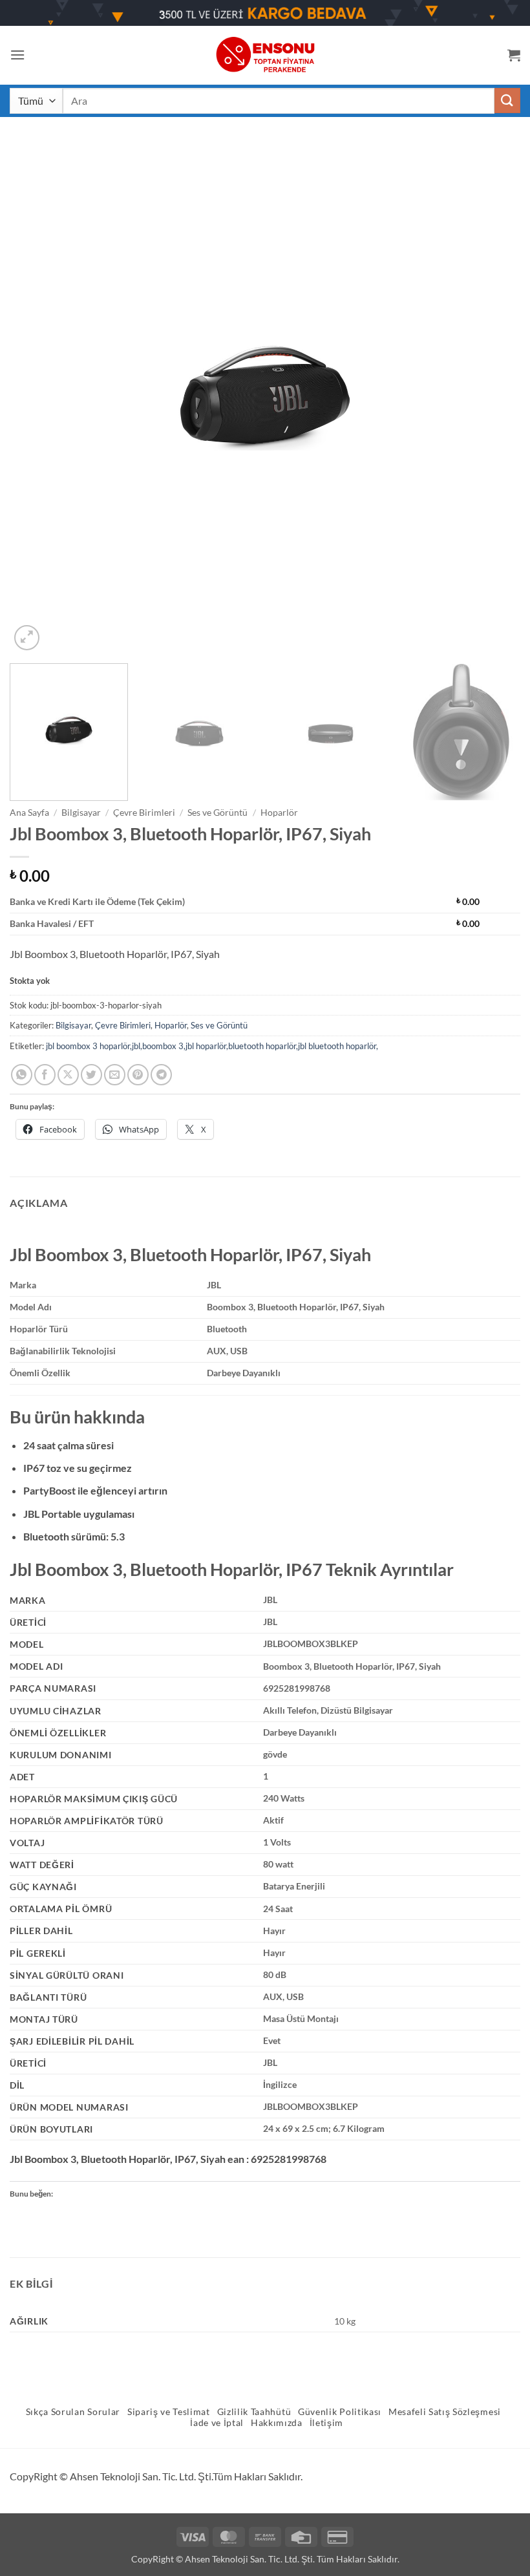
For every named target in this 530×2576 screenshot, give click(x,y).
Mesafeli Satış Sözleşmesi (445, 2412)
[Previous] (36, 398)
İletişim (326, 2423)
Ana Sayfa (29, 813)
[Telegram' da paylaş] (161, 1075)
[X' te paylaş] (68, 1075)
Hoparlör (279, 813)
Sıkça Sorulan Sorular (73, 2412)
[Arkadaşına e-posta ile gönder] (115, 1075)
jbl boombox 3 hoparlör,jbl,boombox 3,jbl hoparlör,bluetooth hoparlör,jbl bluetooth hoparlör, (212, 1046)
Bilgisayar (81, 813)
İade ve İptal (217, 2423)
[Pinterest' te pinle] (138, 1075)
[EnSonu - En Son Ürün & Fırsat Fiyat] (265, 55)
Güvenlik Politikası (340, 2412)
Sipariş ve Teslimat (169, 2412)
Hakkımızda (277, 2423)
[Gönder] (507, 101)
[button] (17, 55)
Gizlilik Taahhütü (254, 2412)
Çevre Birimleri (144, 813)
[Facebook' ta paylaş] (45, 1075)
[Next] (494, 398)
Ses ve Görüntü (217, 813)
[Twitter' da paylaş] (91, 1075)
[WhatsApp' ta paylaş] (22, 1075)
